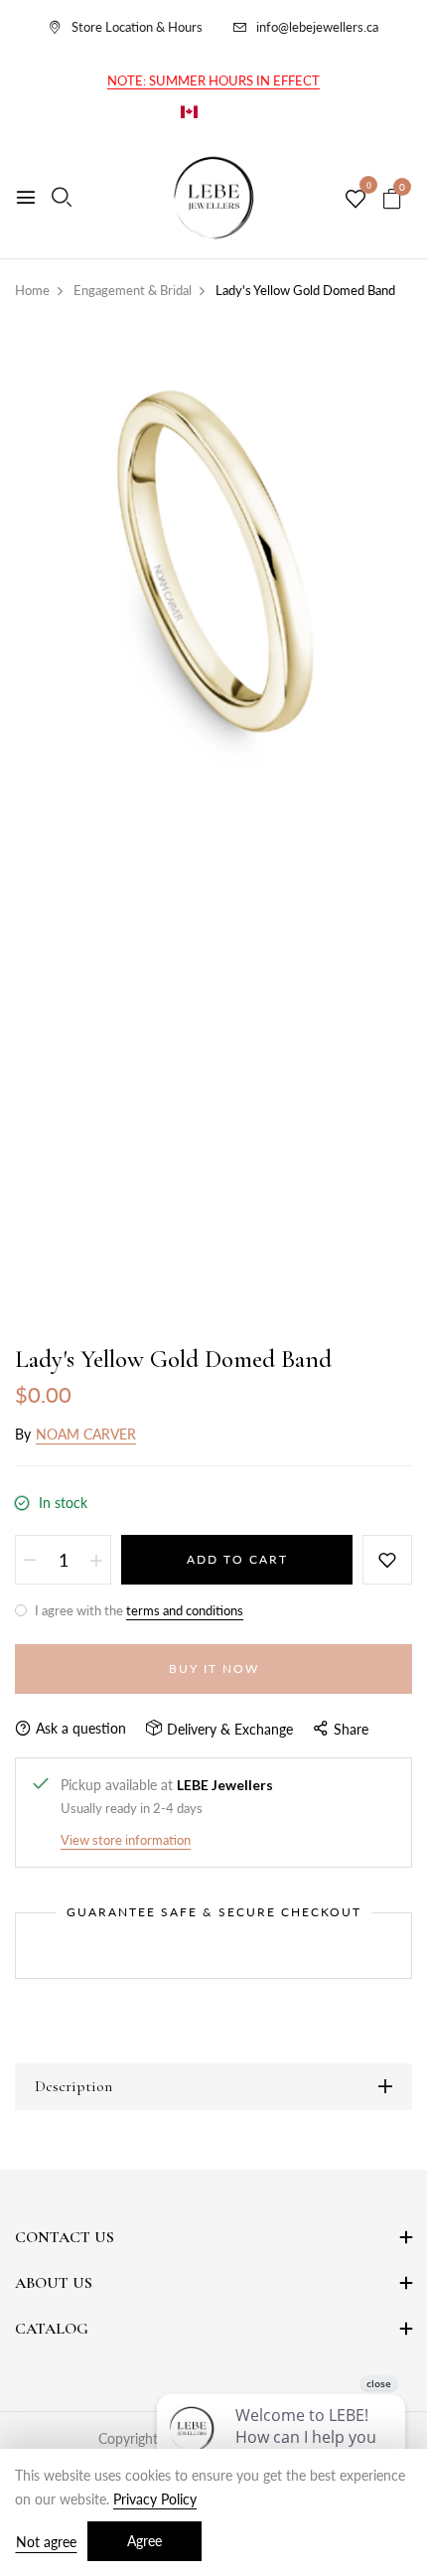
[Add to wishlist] (387, 1560)
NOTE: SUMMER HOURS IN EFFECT (213, 80)
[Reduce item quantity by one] (30, 1560)
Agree (144, 2541)
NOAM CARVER (86, 1434)
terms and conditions (185, 1610)
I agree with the (138, 1610)
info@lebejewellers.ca (317, 27)
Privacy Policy (155, 2499)
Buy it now (214, 1668)
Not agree (46, 2542)
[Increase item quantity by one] (96, 1560)
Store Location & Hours (137, 27)
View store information (126, 1840)
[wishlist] (356, 200)
